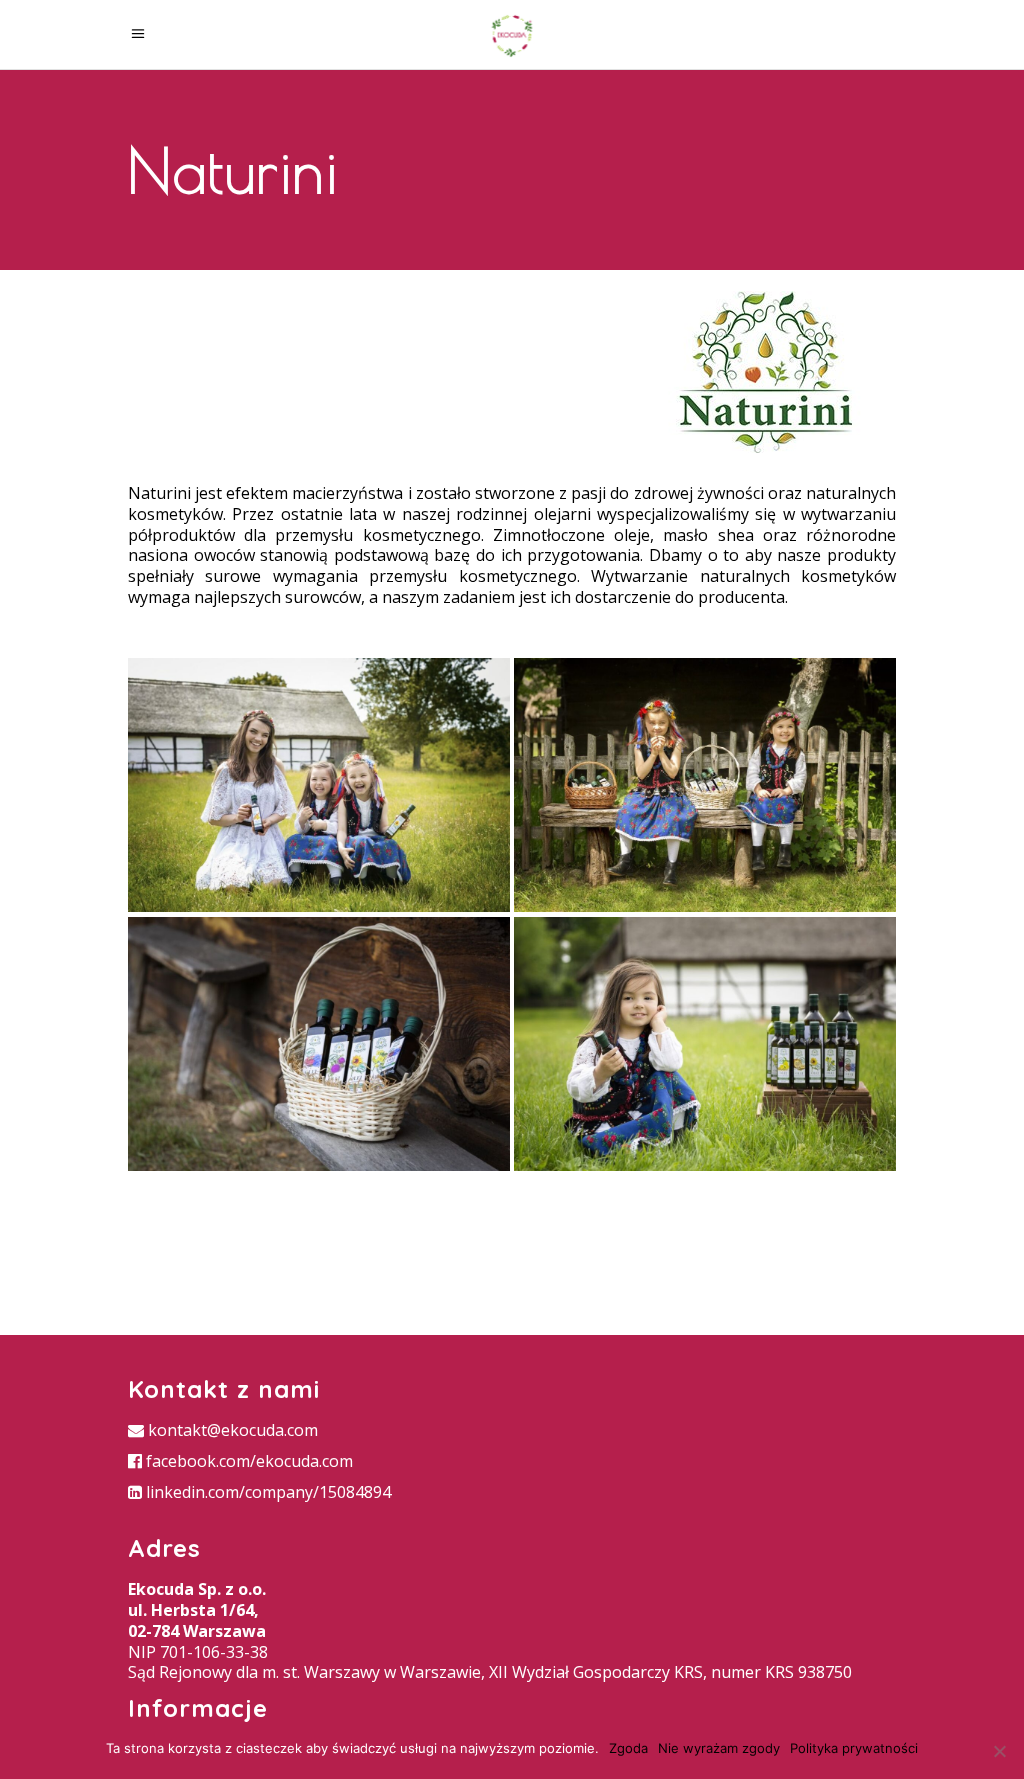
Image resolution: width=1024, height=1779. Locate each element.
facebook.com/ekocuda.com (247, 1461)
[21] (705, 1044)
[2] (705, 785)
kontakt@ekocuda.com (231, 1430)
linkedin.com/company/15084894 (266, 1492)
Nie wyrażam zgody (719, 1748)
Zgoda (628, 1748)
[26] (319, 785)
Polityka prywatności (854, 1748)
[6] (319, 1044)
